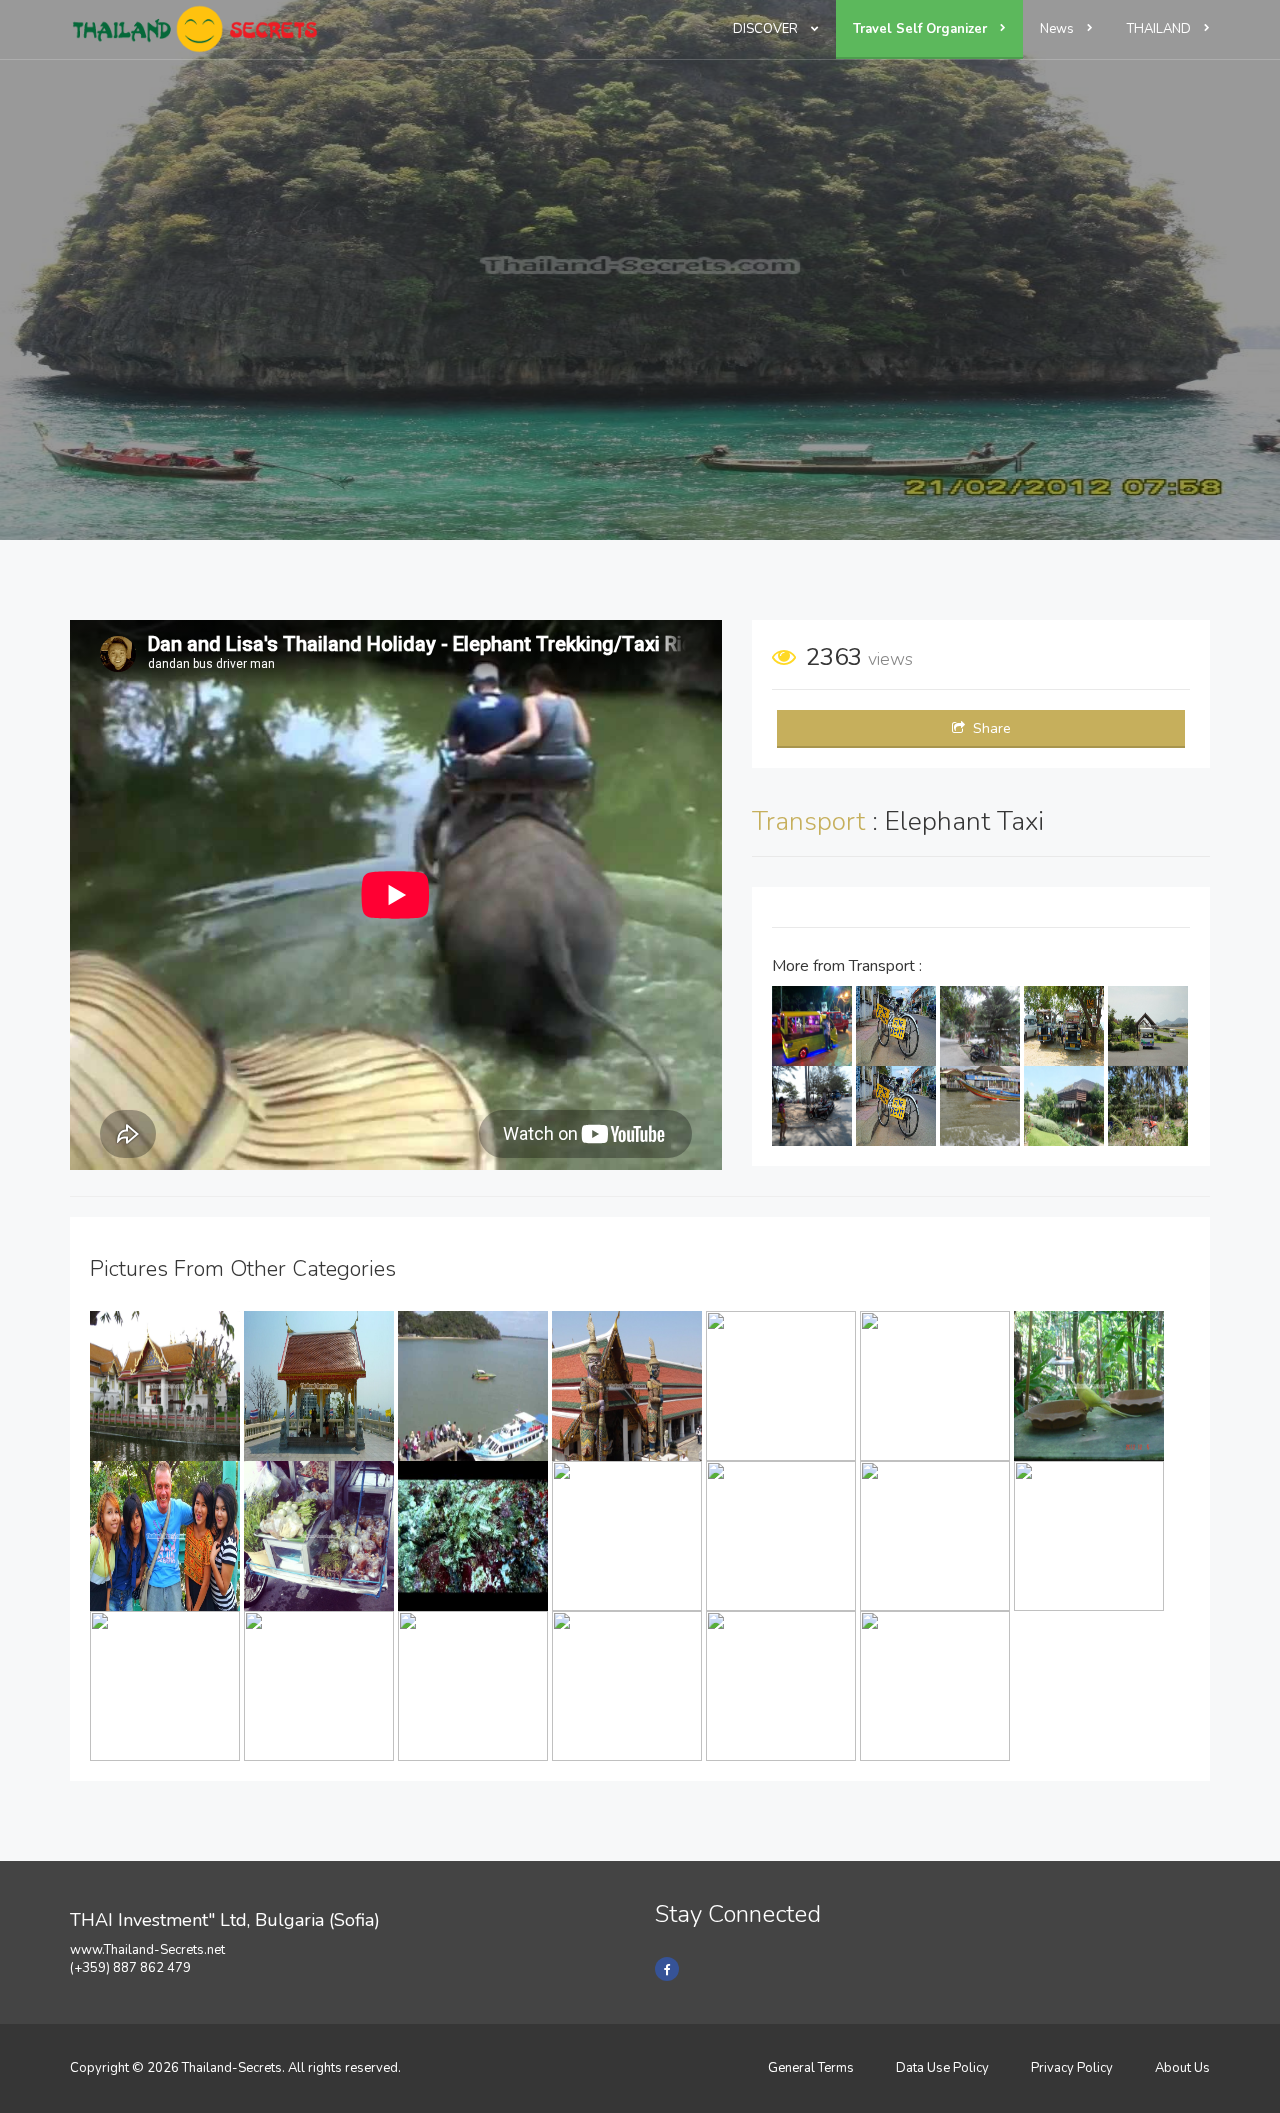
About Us (1182, 2068)
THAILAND (1160, 29)
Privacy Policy (1072, 2068)
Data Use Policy (942, 2068)
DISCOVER (767, 29)
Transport (812, 821)
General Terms (811, 2068)
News (1058, 29)
